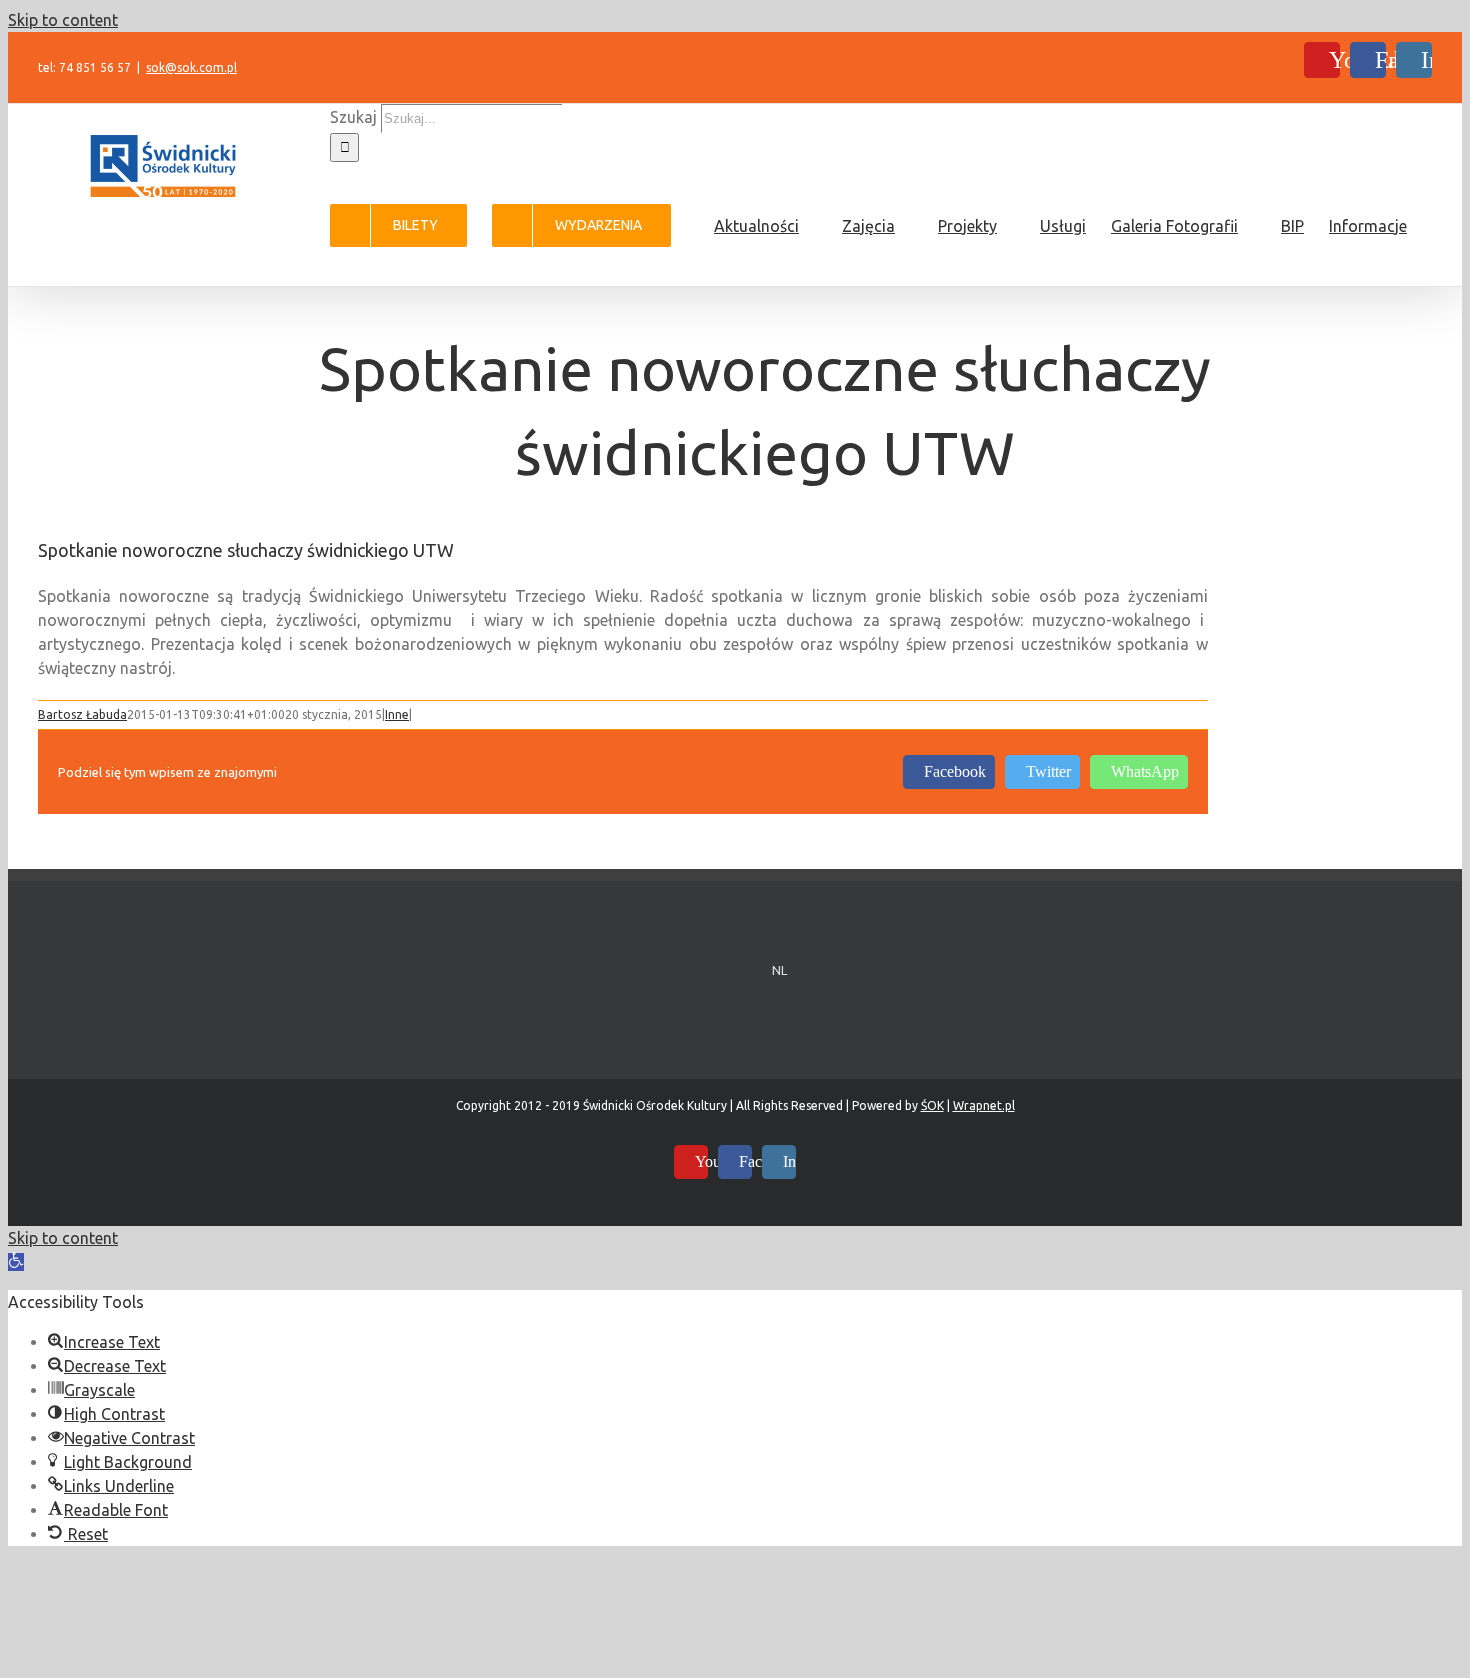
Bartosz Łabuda (82, 714)
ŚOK (932, 1105)
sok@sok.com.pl (191, 67)
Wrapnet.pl (984, 1105)
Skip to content (63, 20)
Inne (397, 714)
